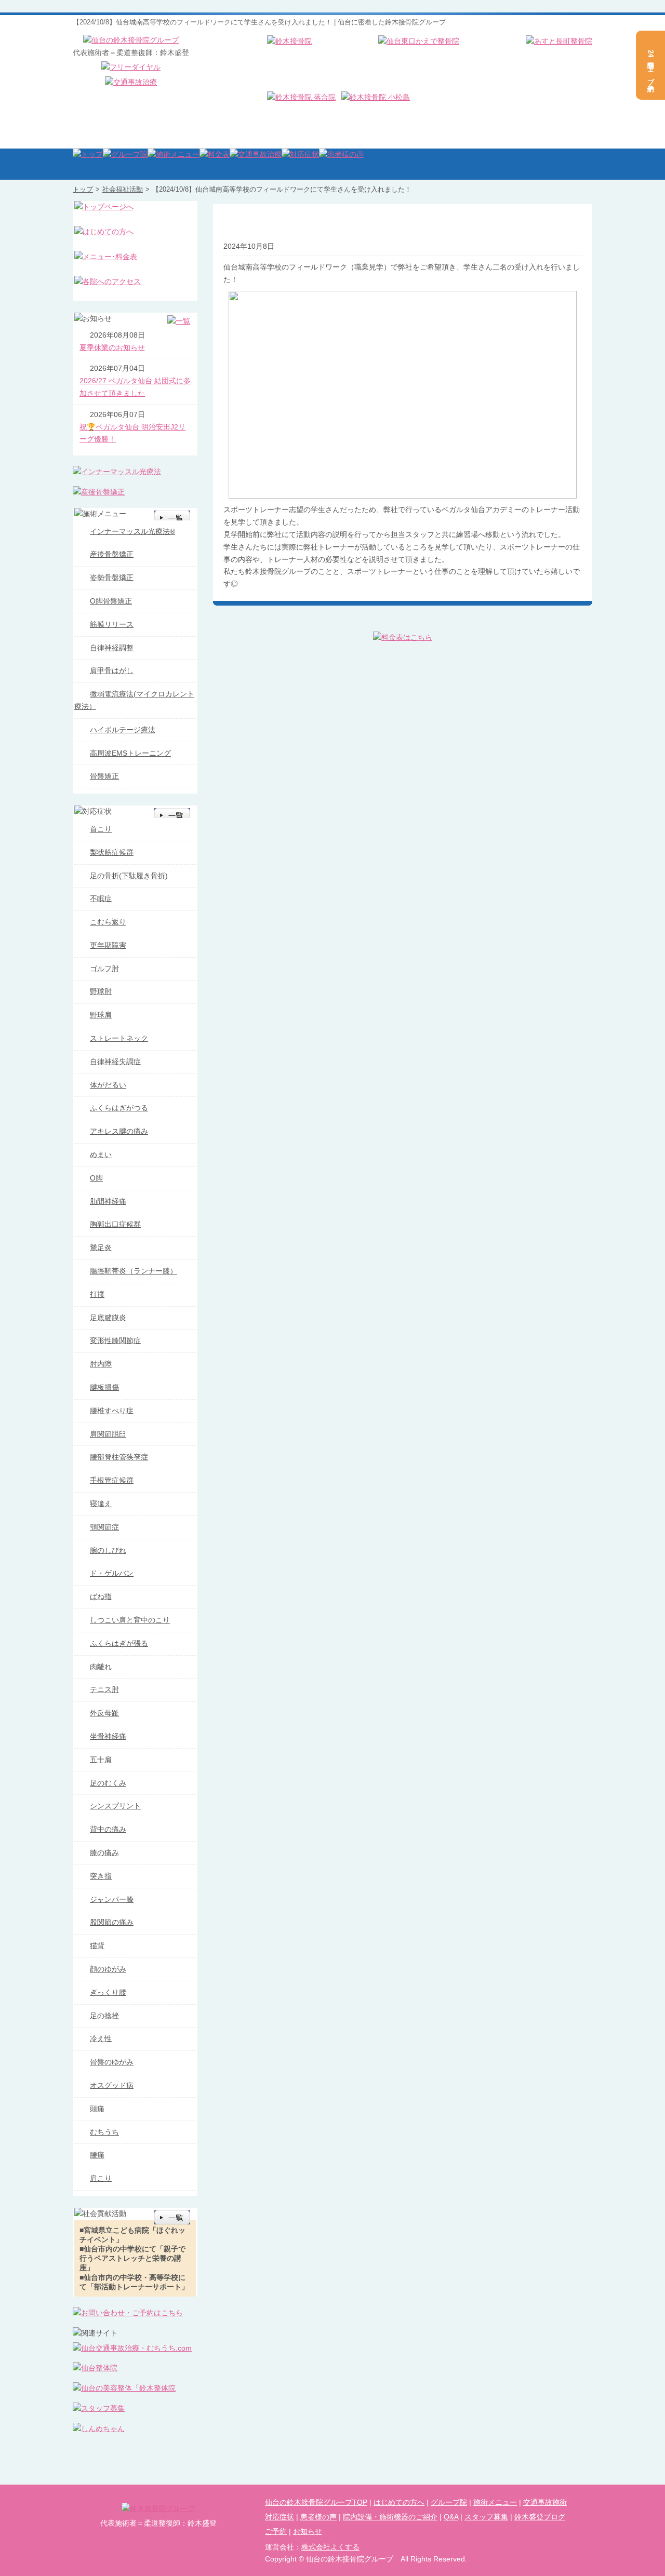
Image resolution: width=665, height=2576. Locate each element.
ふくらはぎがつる (119, 1108)
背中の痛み (108, 1829)
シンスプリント (115, 1806)
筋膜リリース (112, 624)
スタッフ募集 (486, 2517)
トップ (83, 189)
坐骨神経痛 (108, 1736)
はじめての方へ (399, 2502)
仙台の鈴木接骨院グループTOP (316, 2502)
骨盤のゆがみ (112, 2062)
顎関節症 (104, 1527)
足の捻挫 (104, 2016)
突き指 (101, 1876)
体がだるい (108, 1085)
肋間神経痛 (108, 1201)
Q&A (451, 2517)
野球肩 (101, 1015)
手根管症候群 (112, 1480)
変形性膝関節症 (115, 1340)
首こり (101, 829)
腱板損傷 (104, 1387)
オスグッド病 (112, 2085)
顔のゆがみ (108, 1969)
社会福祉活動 (123, 189)
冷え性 (101, 2038)
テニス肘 (104, 1689)
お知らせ (308, 2531)
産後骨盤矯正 (112, 554)
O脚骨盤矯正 (111, 601)
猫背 (97, 1946)
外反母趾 (104, 1713)
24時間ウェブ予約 (651, 65)
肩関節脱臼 (108, 1434)
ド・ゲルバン (112, 1573)
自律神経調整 (112, 648)
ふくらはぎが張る (119, 1643)
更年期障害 (108, 945)
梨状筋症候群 (112, 852)
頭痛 (97, 2109)
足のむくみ (108, 1783)
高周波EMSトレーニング (130, 753)
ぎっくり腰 (108, 1992)
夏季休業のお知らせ (112, 347)
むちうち (104, 2132)
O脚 (96, 1178)
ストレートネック (119, 1038)
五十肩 (101, 1760)
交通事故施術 (545, 2502)
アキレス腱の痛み (119, 1131)
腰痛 (97, 2155)
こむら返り (108, 922)
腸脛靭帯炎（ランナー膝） (134, 1271)
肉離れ (101, 1667)
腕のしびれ (108, 1550)
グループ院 (449, 2502)
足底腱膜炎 (108, 1318)
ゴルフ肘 (104, 969)
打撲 (97, 1294)
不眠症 (101, 898)
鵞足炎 (101, 1247)
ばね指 (101, 1596)
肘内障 (101, 1364)
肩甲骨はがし (112, 670)
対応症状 (280, 2517)
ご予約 (276, 2531)
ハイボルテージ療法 (123, 730)
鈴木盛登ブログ (540, 2517)
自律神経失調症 (115, 1062)
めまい (101, 1155)
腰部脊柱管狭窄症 (119, 1457)
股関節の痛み (112, 1922)
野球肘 (101, 991)
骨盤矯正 (104, 776)
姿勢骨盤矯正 (112, 578)
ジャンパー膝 (112, 1899)
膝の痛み (104, 1853)
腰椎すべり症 (112, 1411)
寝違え (101, 1504)
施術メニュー (495, 2502)
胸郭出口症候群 (115, 1224)
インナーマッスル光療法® (132, 531)
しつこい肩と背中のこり (130, 1620)
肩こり (101, 2178)
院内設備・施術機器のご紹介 (390, 2517)
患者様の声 (318, 2517)
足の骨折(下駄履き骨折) (129, 876)
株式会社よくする (330, 2547)
